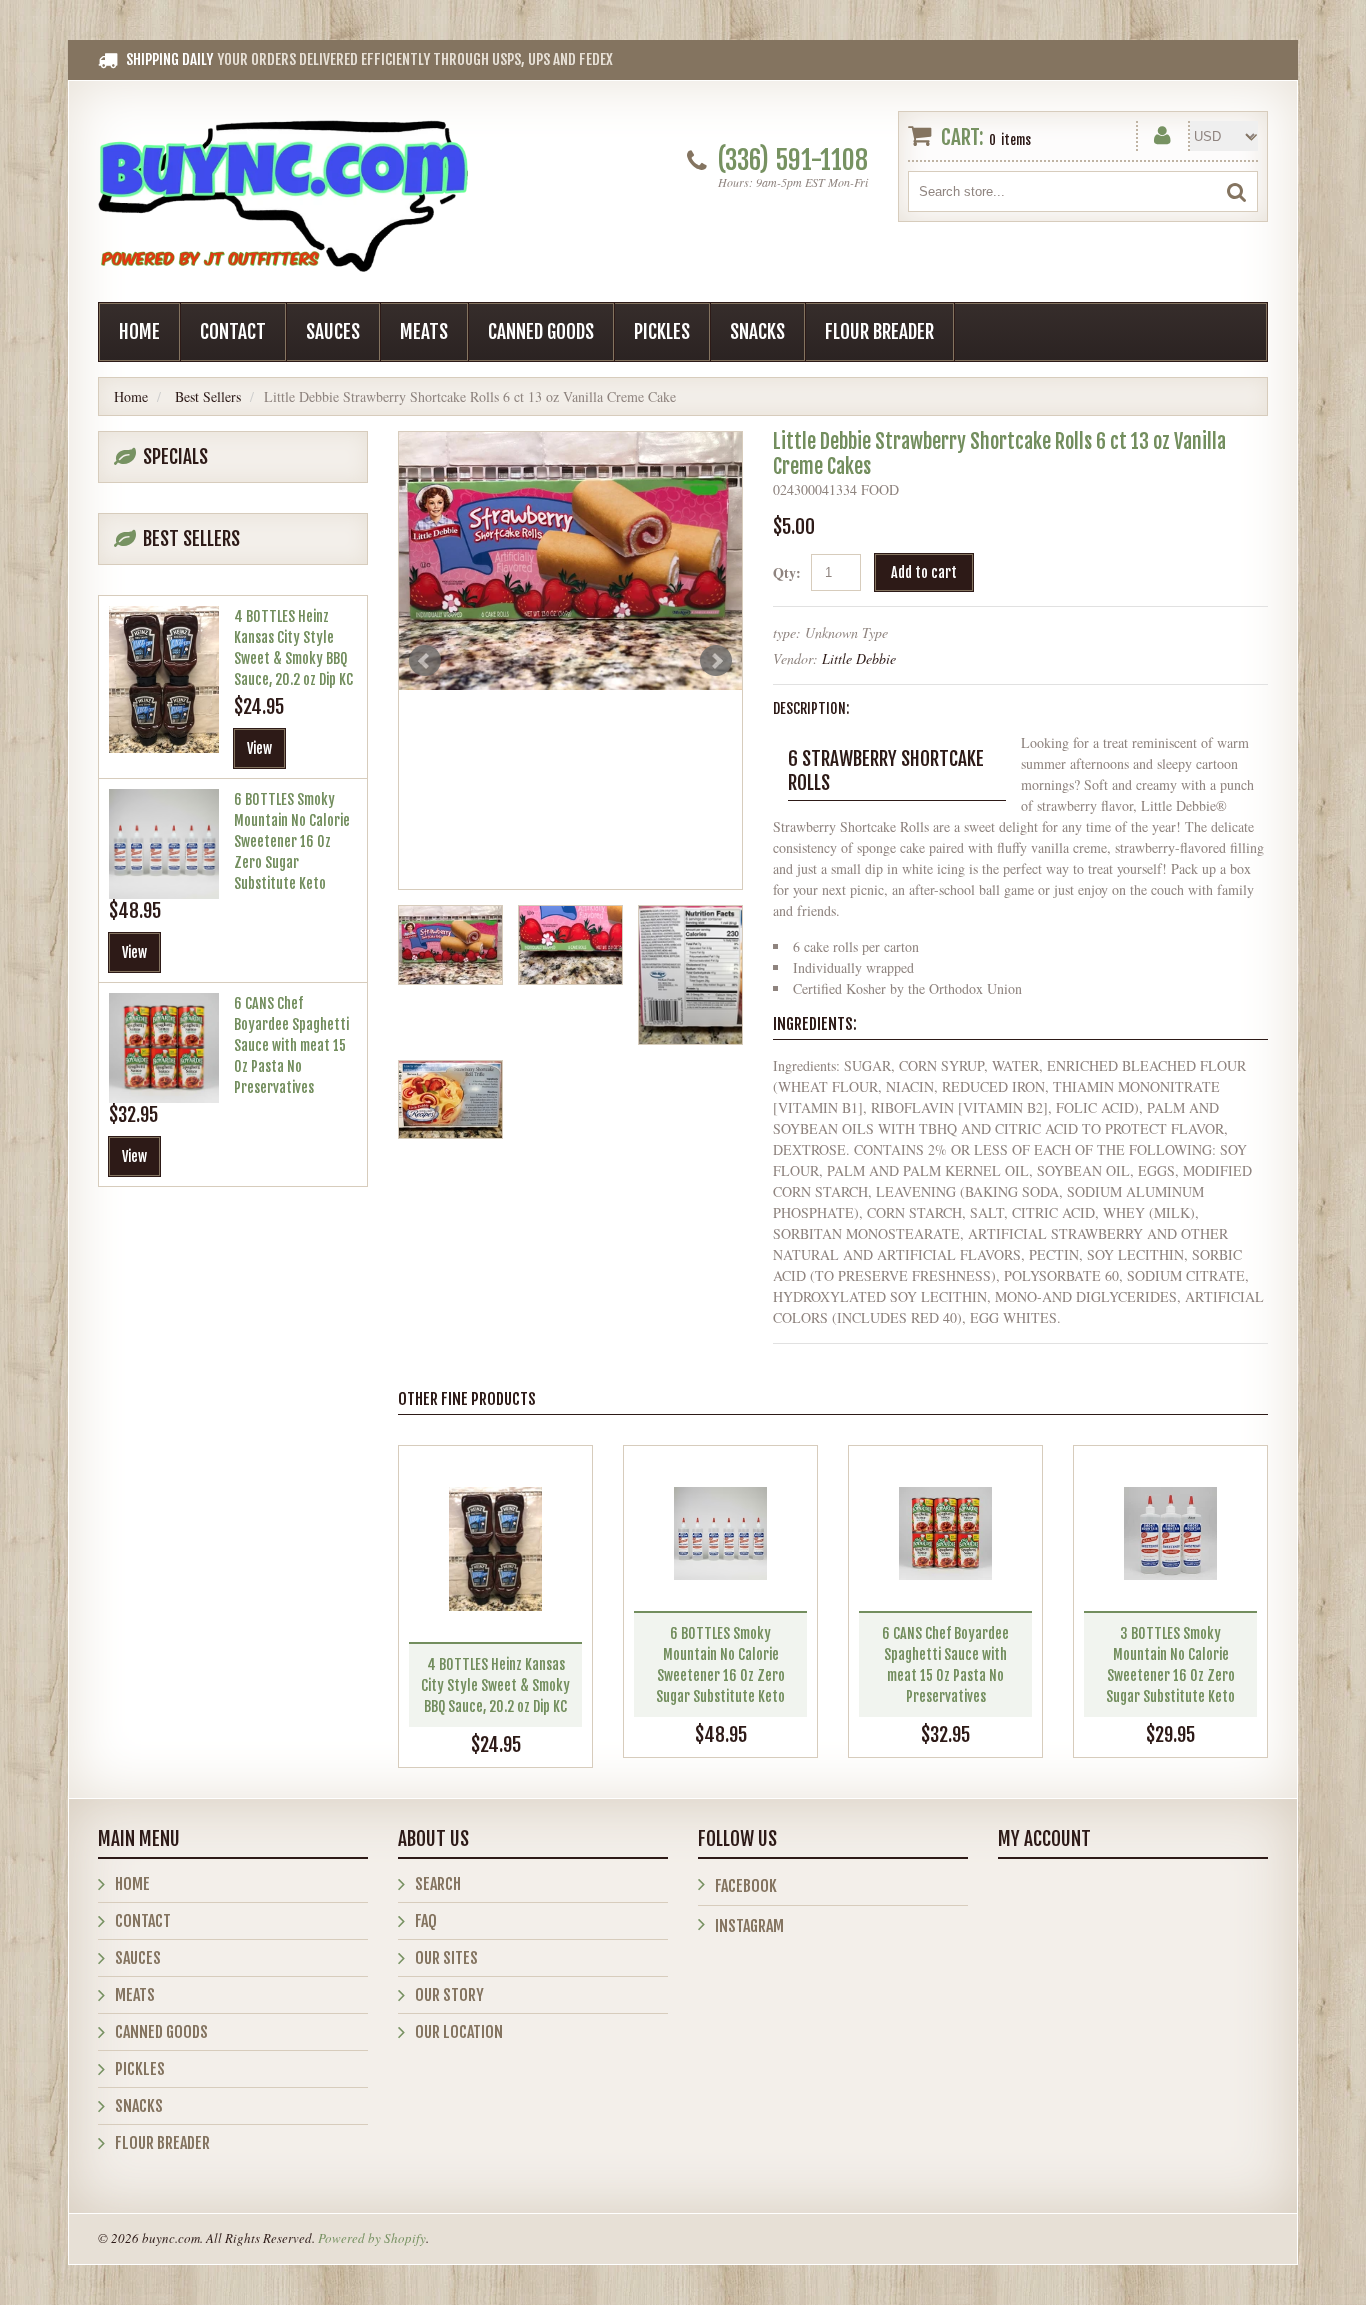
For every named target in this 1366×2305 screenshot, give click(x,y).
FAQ (426, 1921)
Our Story (449, 1995)
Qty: (787, 572)
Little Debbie (859, 658)
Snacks (757, 332)
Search (438, 1884)
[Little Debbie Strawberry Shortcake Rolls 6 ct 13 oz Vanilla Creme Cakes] (570, 560)
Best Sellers (208, 396)
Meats (424, 332)
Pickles (662, 332)
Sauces (333, 332)
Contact (233, 332)
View (259, 748)
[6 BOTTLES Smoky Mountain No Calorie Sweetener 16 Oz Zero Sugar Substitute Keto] (720, 1533)
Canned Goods (541, 332)
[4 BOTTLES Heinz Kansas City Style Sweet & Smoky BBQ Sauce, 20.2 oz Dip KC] (495, 1549)
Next (716, 661)
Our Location (459, 2032)
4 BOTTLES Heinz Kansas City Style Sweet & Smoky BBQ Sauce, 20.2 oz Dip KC (495, 1685)
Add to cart (924, 572)
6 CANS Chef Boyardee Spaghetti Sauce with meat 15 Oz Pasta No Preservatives (291, 1045)
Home (139, 332)
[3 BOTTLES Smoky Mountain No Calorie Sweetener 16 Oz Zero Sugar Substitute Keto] (1170, 1533)
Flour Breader (879, 332)
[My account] (1162, 131)
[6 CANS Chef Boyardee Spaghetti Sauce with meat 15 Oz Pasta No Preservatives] (945, 1533)
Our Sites (446, 1958)
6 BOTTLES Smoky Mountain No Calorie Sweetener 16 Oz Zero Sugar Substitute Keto (292, 841)
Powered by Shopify (372, 2238)
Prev (425, 661)
